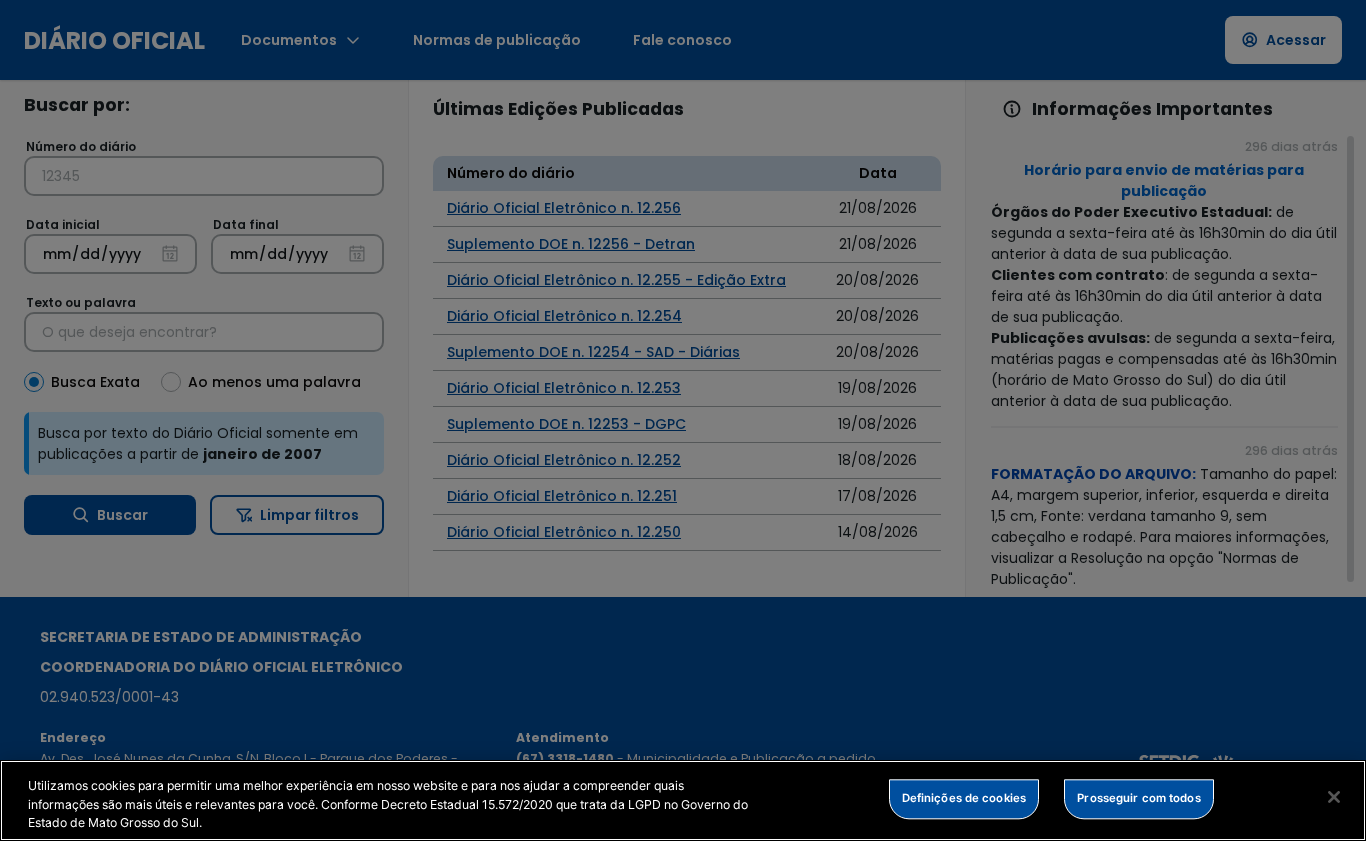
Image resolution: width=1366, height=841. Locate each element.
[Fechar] (1334, 797)
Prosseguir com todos (1138, 798)
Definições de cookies (964, 798)
